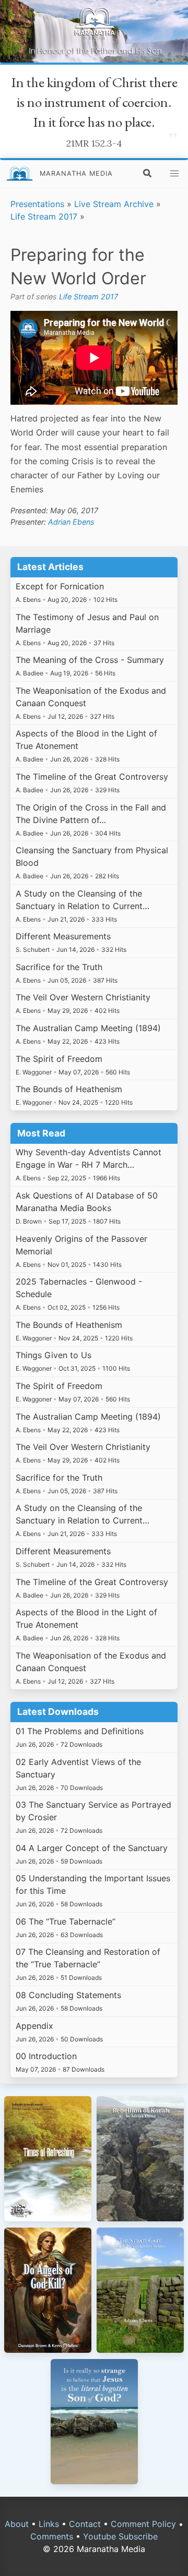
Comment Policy (143, 2524)
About (17, 2524)
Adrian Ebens (71, 522)
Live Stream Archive (114, 204)
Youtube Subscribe (120, 2536)
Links (49, 2524)
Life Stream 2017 (44, 216)
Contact (85, 2524)
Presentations (37, 204)
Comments (52, 2536)
